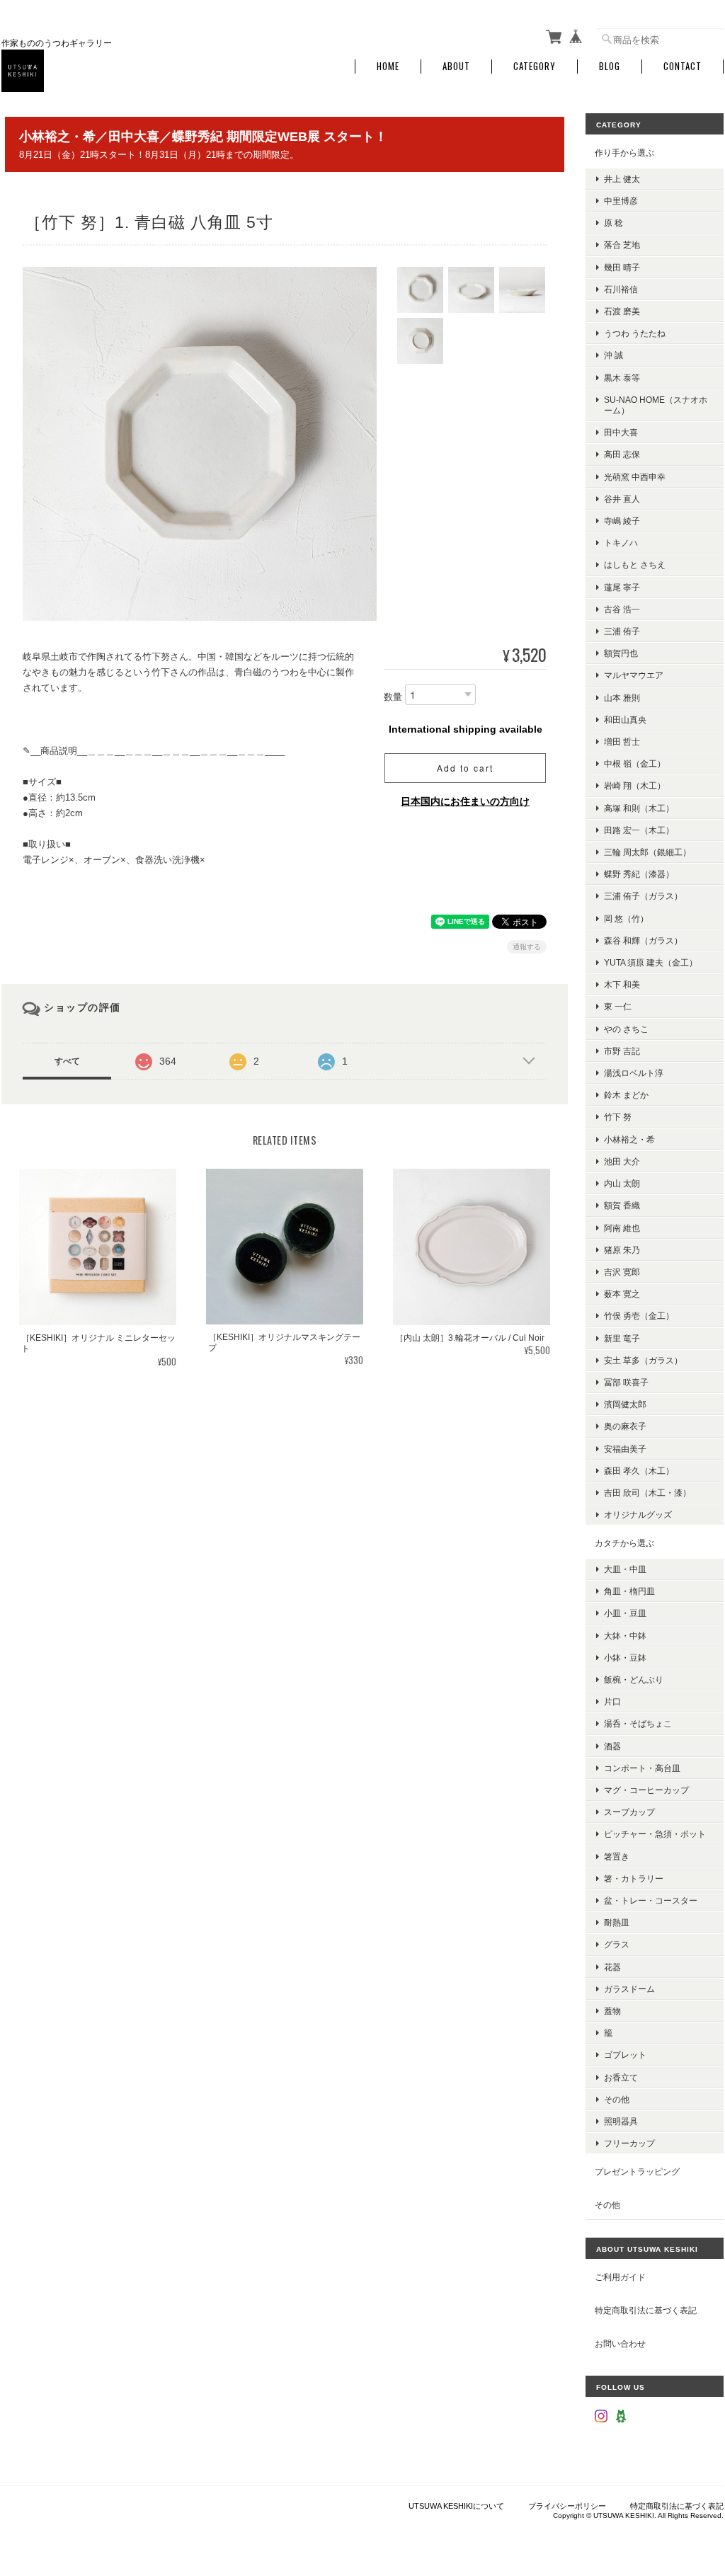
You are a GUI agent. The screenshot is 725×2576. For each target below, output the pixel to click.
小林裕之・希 (629, 1139)
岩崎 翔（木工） (635, 785)
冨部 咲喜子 (626, 1382)
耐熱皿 (617, 1922)
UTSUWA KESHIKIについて (456, 2506)
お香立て (621, 2077)
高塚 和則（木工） (639, 808)
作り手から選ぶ (624, 153)
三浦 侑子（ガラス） (643, 896)
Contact (683, 66)
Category (535, 66)
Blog (610, 66)
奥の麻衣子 (625, 1426)
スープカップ (629, 1812)
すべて (67, 1061)
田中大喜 (621, 432)
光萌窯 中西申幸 (635, 477)
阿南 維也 (622, 1228)
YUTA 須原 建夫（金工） (651, 962)
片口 (612, 1701)
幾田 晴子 (622, 267)
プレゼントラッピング (637, 2171)
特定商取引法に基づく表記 (646, 2310)
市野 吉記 (622, 1051)
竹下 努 (618, 1117)
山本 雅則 (622, 698)
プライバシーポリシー (567, 2506)
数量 (393, 698)
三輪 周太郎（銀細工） (647, 852)
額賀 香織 (622, 1205)
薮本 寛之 (622, 1294)
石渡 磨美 (622, 311)
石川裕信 (621, 289)
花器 (612, 1967)
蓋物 (612, 2011)
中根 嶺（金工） (635, 763)
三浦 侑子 (622, 631)
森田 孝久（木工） (639, 1471)
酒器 (612, 1746)
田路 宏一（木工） (639, 830)
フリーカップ (629, 2143)
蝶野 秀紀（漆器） (639, 874)
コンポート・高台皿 (642, 1768)
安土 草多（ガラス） (643, 1360)
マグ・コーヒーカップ (646, 1790)
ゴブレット (625, 2055)
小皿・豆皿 (625, 1613)
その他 (617, 2099)
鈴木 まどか (626, 1095)
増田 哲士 (622, 742)
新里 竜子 (622, 1338)
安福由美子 (625, 1449)
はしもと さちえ (635, 565)
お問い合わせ (620, 2343)
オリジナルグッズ (638, 1515)
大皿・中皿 (625, 1569)
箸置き (617, 1856)
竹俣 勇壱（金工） (639, 1316)
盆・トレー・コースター (651, 1900)
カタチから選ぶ (624, 1543)
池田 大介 (622, 1161)
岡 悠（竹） (626, 918)
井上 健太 (622, 179)
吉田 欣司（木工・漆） (647, 1493)
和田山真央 (625, 720)
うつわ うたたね (635, 333)
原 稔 (613, 223)
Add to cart (465, 768)
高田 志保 (622, 454)
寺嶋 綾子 (622, 521)
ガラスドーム (629, 1989)
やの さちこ (626, 1029)
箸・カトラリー (634, 1878)
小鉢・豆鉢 (625, 1658)
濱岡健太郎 (625, 1404)
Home (388, 66)
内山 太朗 (622, 1183)
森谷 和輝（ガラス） (643, 940)
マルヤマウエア (634, 675)
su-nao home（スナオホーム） (656, 405)
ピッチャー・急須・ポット (655, 1834)
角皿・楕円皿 (629, 1591)
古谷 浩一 (622, 609)
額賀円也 (621, 653)
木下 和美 (622, 984)
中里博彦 (621, 201)
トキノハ (621, 543)
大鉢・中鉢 (625, 1636)
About (456, 66)
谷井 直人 (622, 499)
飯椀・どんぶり (634, 1679)
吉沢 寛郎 (622, 1272)
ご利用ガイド (620, 2277)
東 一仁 (618, 1006)
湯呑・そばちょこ (638, 1723)
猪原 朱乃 (622, 1250)
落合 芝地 (622, 245)
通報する (527, 947)
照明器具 (621, 2121)
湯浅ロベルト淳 (634, 1073)
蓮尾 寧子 (622, 587)
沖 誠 (613, 355)
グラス (617, 1944)
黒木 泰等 (622, 378)
